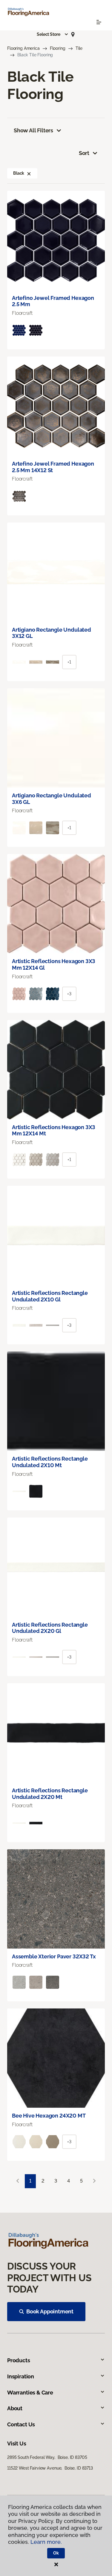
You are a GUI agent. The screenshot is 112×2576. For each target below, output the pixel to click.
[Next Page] (94, 2181)
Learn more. (46, 2542)
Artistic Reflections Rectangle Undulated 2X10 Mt (50, 1462)
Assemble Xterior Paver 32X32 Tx (54, 1956)
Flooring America (23, 48)
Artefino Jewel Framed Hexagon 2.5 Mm (53, 301)
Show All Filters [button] (33, 130)
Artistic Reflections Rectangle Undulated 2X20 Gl (50, 1628)
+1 (69, 662)
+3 (69, 994)
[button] (53, 34)
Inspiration (21, 2376)
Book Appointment (50, 2311)
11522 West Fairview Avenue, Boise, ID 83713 (50, 2468)
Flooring (58, 48)
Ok (56, 2553)
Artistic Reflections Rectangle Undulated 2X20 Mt (50, 1794)
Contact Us (21, 2424)
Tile (79, 48)
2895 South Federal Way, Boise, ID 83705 (47, 2457)
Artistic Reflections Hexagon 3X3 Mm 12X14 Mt (54, 1130)
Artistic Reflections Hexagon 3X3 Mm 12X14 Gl (54, 964)
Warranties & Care (30, 2393)
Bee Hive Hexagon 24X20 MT (49, 2116)
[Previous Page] (18, 2181)
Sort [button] (84, 153)
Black (19, 173)
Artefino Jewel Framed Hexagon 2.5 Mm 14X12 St (53, 467)
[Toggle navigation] (99, 22)
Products (19, 2360)
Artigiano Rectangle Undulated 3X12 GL (52, 633)
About (15, 2408)
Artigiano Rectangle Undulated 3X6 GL (52, 799)
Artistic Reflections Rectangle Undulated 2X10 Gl (50, 1296)
